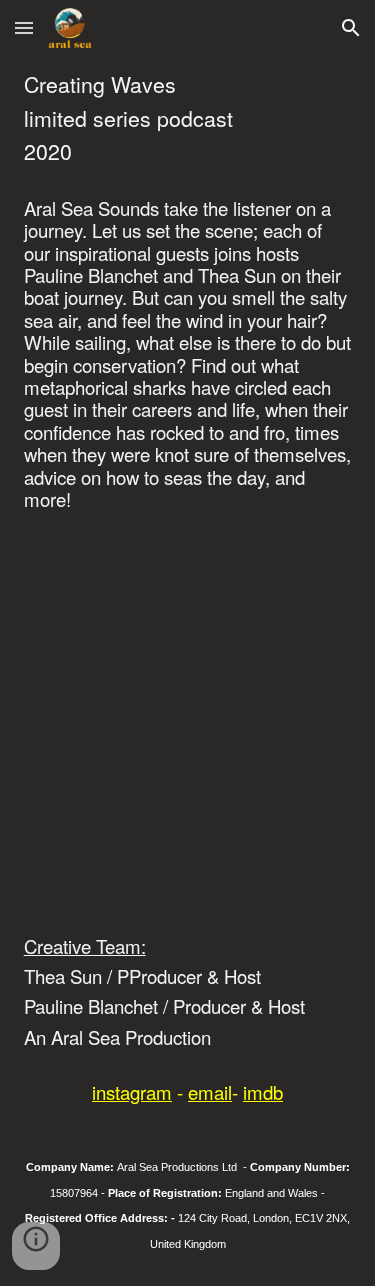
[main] (188, 118)
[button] (24, 27)
